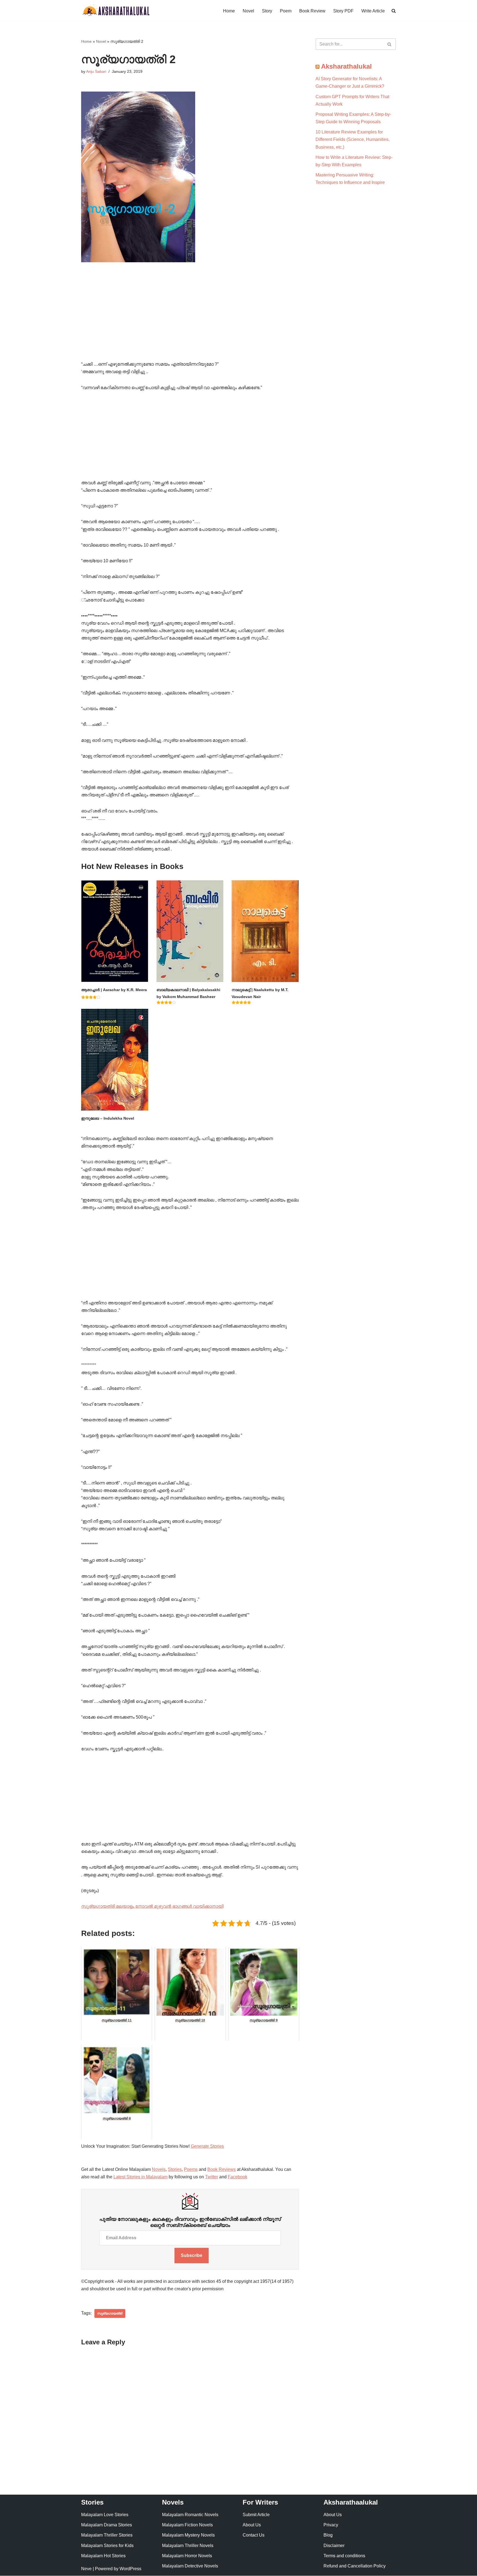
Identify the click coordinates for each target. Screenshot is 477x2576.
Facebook (238, 2177)
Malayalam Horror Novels (187, 2556)
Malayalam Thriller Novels (188, 2546)
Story (267, 11)
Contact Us (254, 2535)
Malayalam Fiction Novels (187, 2525)
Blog (328, 2535)
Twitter (212, 2177)
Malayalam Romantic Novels (190, 2515)
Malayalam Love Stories (105, 2515)
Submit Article (256, 2515)
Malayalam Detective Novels (190, 2566)
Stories (175, 2169)
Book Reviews (222, 2169)
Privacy (331, 2525)
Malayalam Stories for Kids (107, 2546)
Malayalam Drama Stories (107, 2525)
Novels (159, 2169)
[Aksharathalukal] (116, 11)
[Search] (390, 44)
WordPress (130, 2569)
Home (229, 11)
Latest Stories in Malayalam (141, 2177)
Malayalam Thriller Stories (107, 2535)
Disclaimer (334, 2546)
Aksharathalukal (346, 66)
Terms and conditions (344, 2556)
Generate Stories (207, 2146)
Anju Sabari (96, 71)
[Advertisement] (190, 320)
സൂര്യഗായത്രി (110, 2313)
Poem (286, 11)
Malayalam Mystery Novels (188, 2535)
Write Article (373, 11)
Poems (191, 2169)
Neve (86, 2569)
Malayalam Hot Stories (103, 2556)
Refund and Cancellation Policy (355, 2566)
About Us (252, 2525)
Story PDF (343, 11)
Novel (248, 11)
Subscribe (192, 2255)
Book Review (312, 11)
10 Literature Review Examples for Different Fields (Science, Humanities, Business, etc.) (353, 139)
